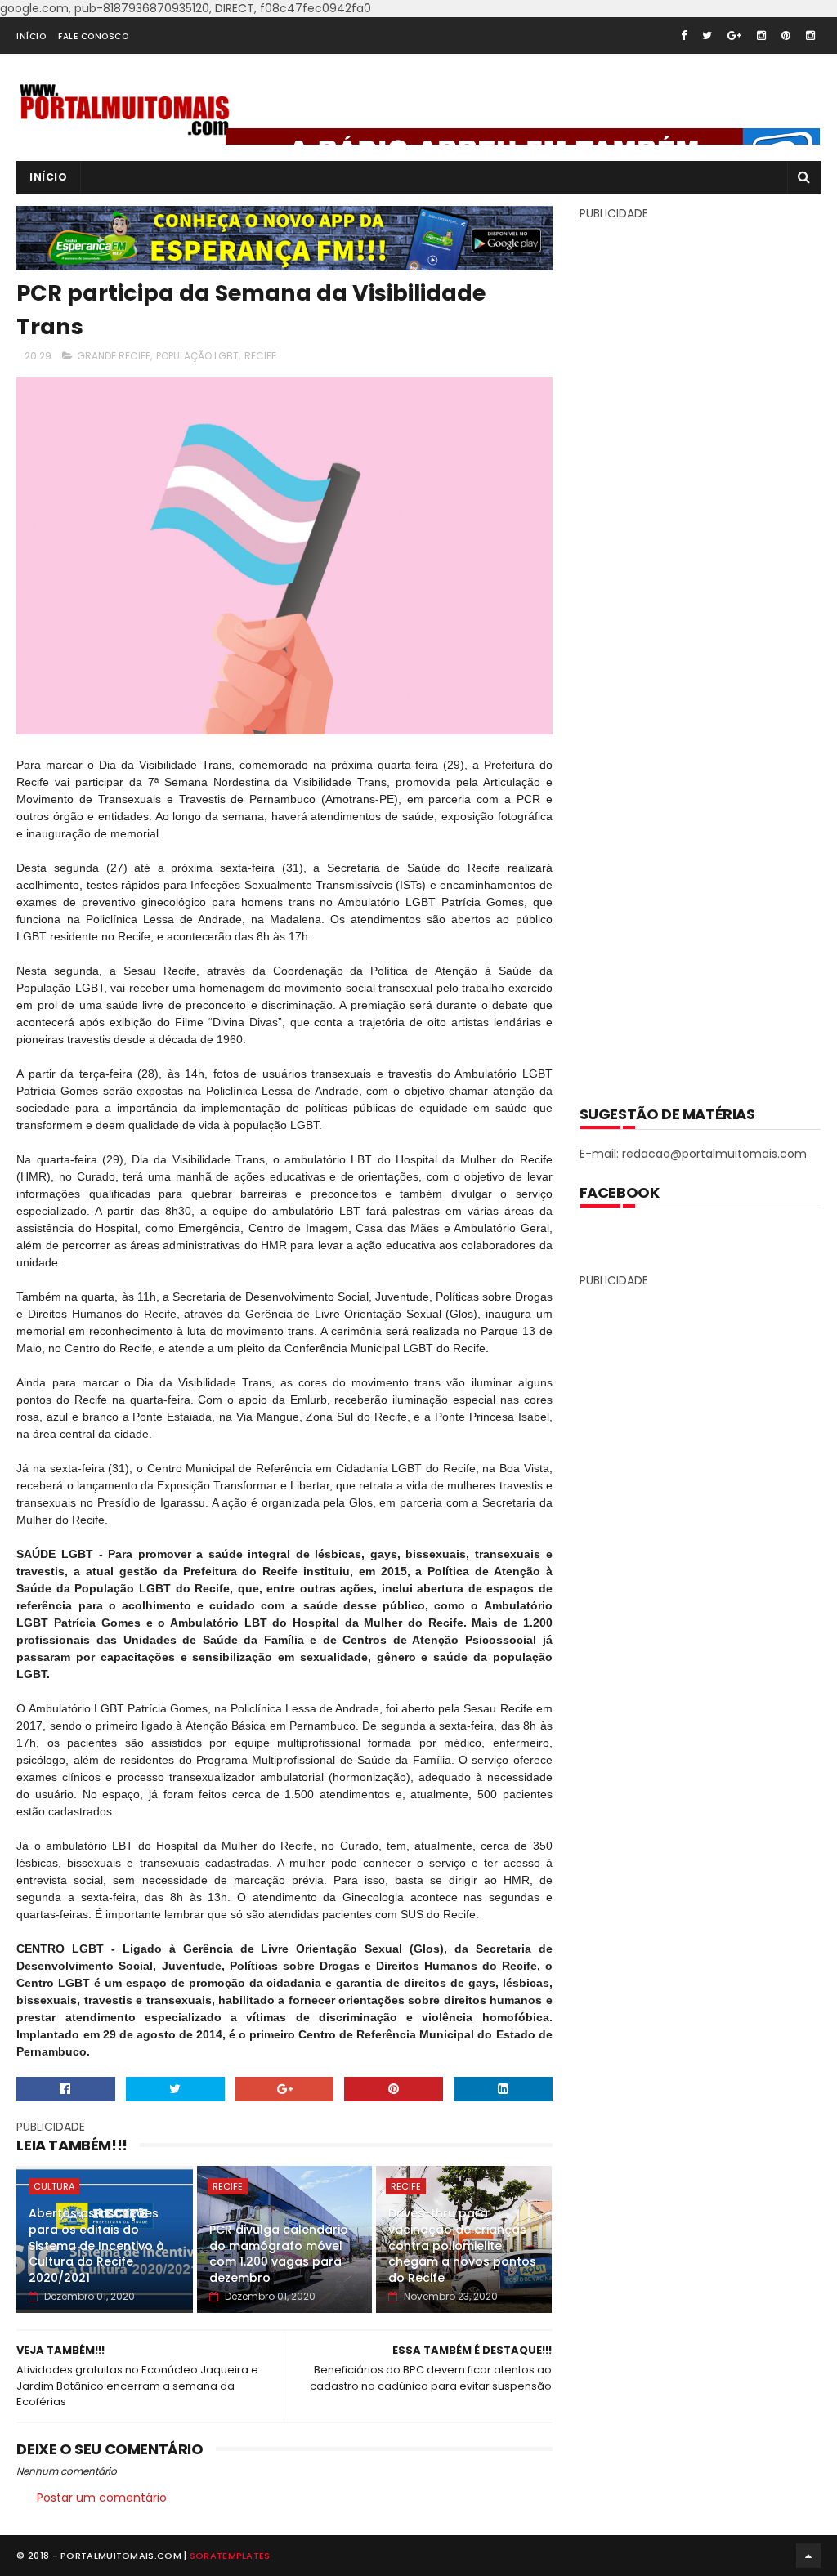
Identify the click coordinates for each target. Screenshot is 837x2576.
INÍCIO (31, 36)
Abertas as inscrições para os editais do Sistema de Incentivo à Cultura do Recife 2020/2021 (96, 2245)
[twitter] (707, 36)
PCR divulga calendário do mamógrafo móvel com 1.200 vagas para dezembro (279, 2254)
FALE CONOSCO (93, 36)
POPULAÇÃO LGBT (197, 356)
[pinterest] (786, 36)
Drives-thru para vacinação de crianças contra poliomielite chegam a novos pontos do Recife (462, 2245)
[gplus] (734, 36)
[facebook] (684, 36)
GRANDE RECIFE (114, 356)
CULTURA (54, 2186)
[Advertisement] (702, 651)
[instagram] (761, 36)
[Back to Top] (808, 2556)
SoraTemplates (230, 2556)
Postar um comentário (102, 2498)
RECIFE (260, 356)
